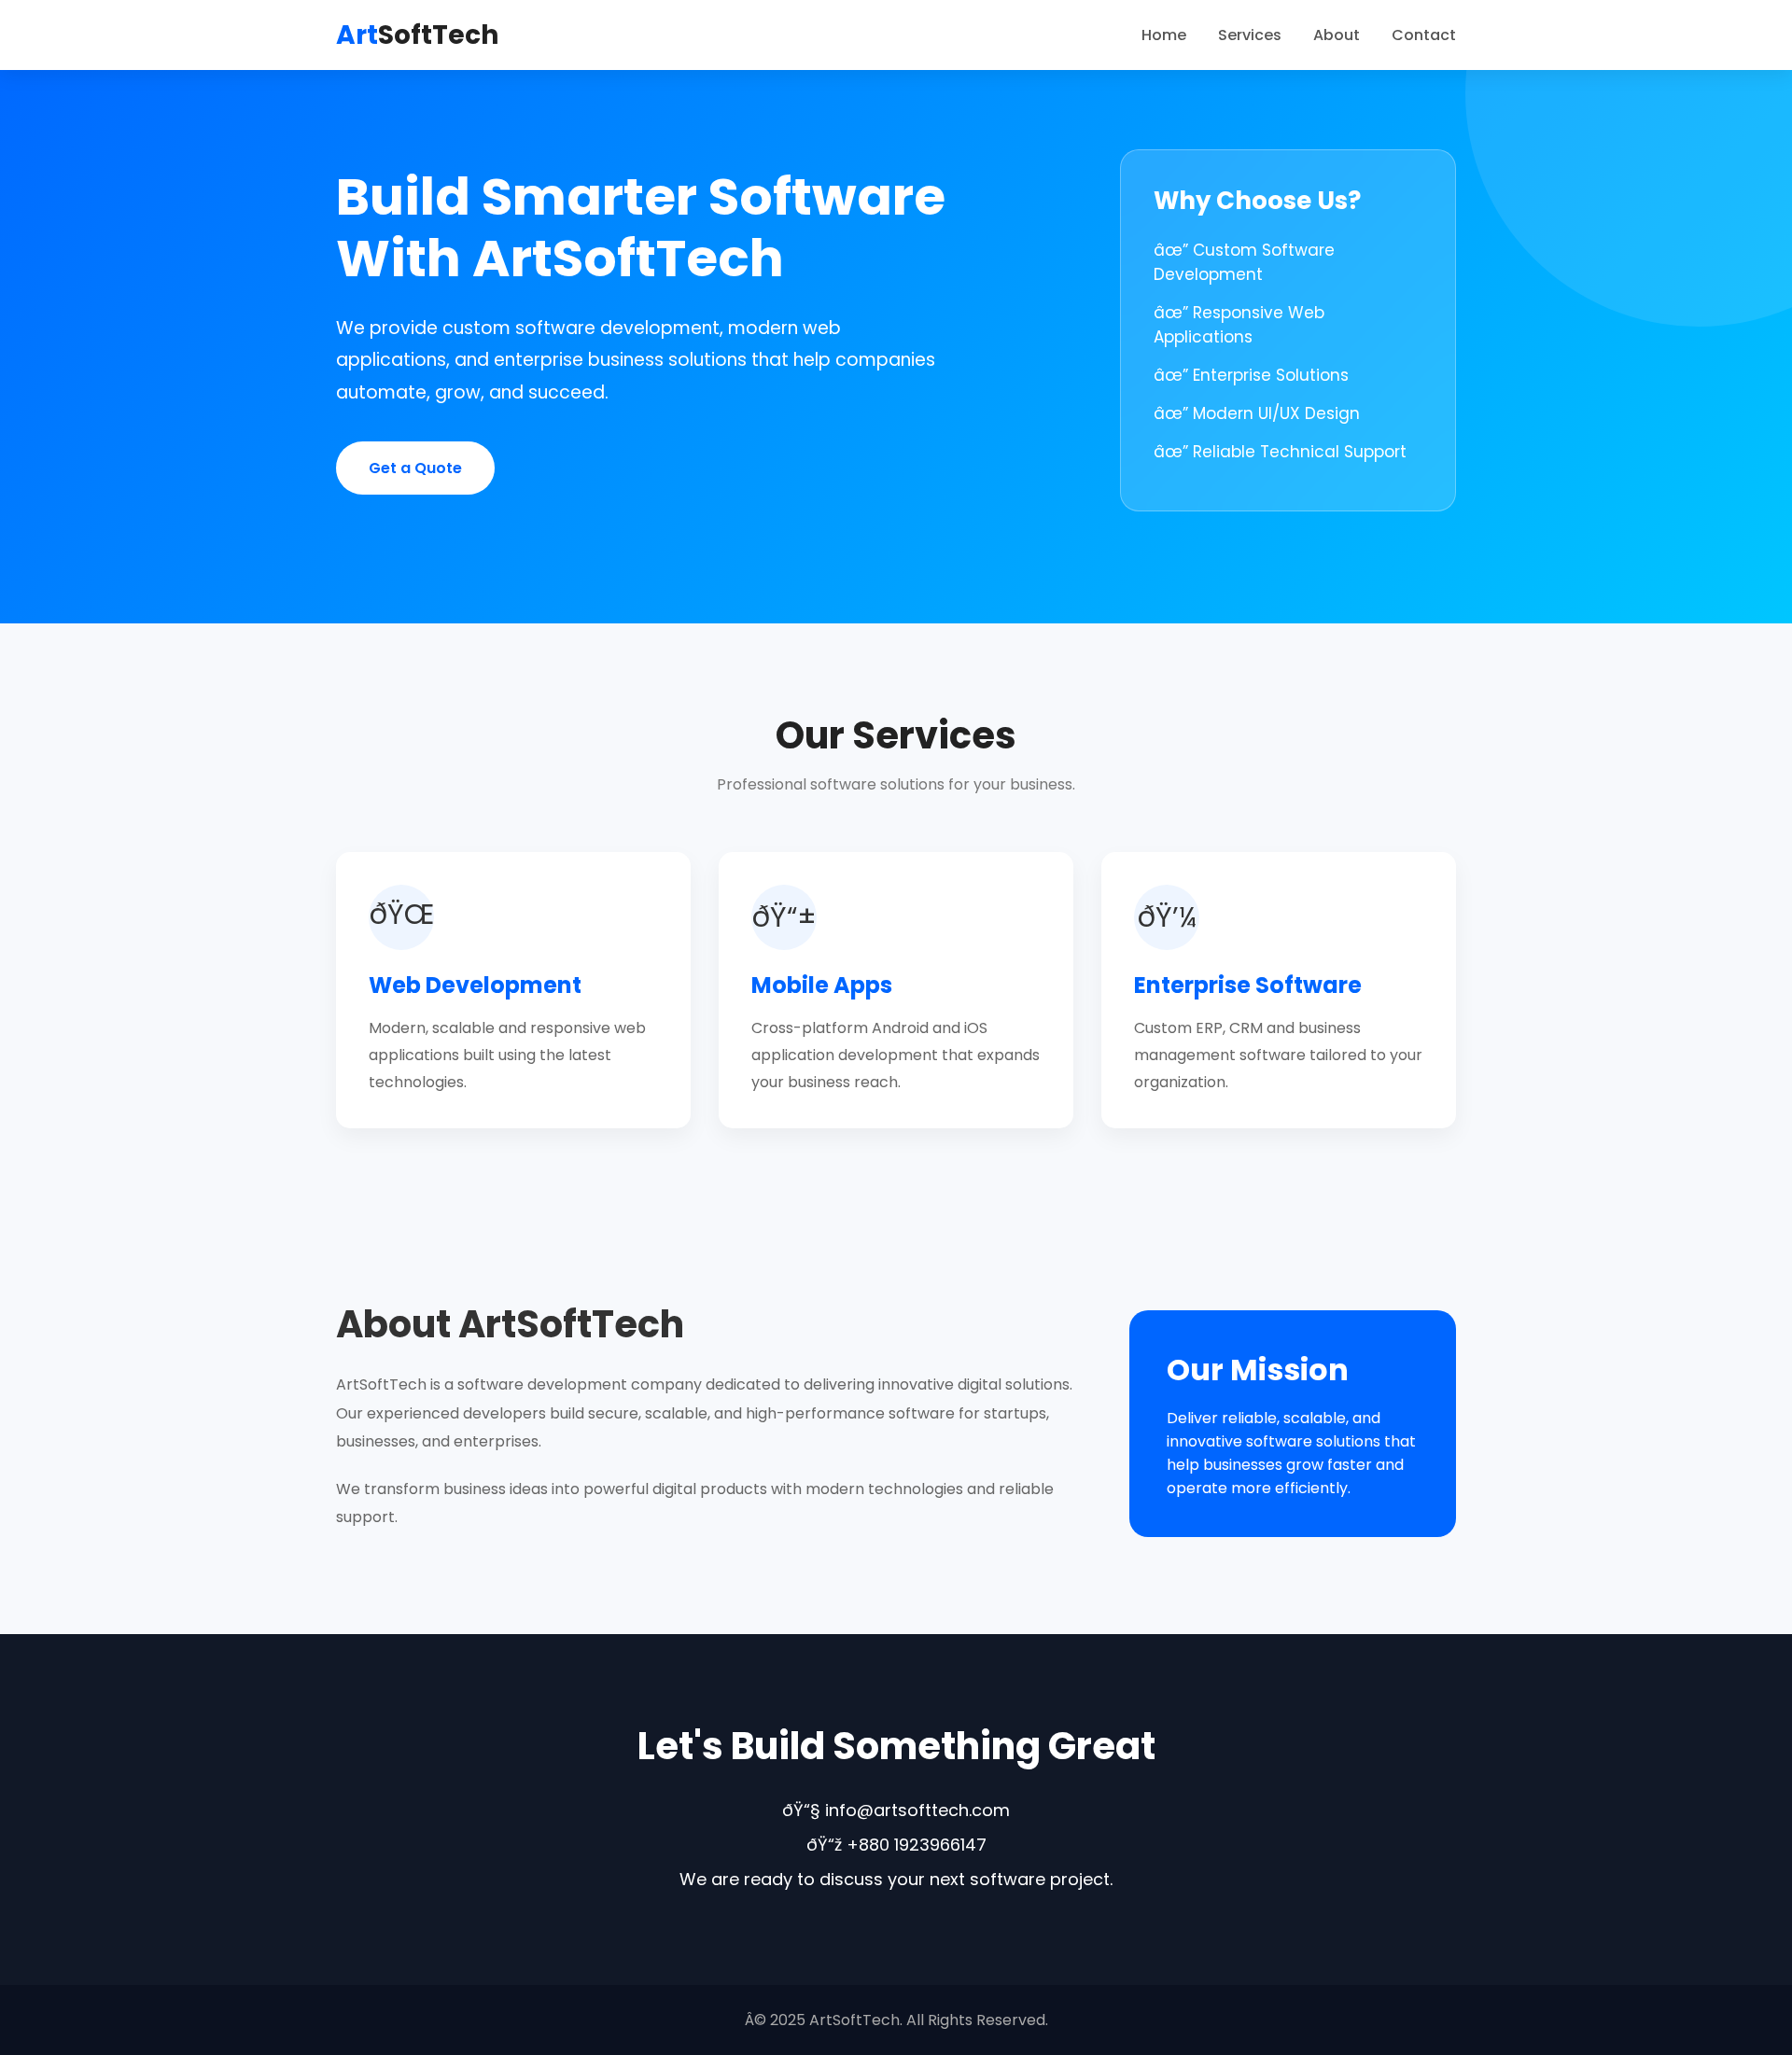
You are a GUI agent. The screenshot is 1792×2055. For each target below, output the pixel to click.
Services (1250, 35)
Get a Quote (415, 468)
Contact (1424, 35)
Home (1164, 35)
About (1337, 35)
